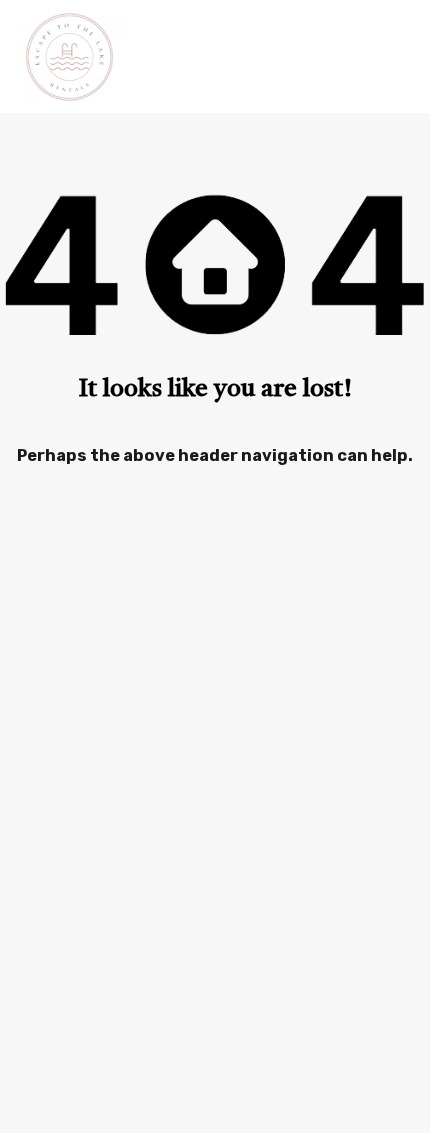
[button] (399, 56)
